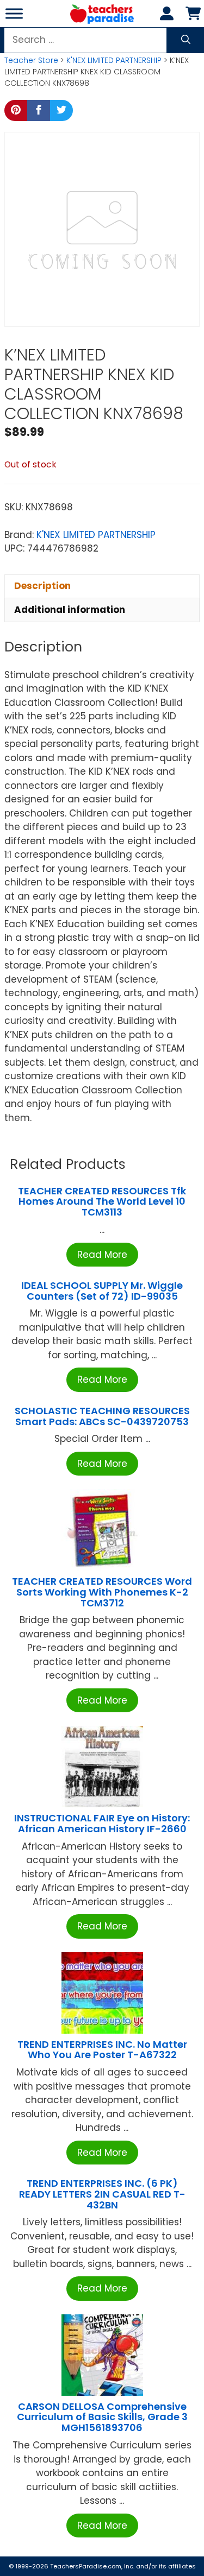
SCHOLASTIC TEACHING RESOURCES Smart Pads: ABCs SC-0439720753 (102, 1416)
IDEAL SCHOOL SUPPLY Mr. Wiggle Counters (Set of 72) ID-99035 (102, 1291)
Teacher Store (31, 60)
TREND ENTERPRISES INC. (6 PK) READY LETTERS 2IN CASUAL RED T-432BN (102, 2194)
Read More (102, 1255)
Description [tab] (42, 586)
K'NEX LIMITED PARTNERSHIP (114, 60)
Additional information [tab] (70, 610)
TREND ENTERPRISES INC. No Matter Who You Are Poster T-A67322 (102, 2050)
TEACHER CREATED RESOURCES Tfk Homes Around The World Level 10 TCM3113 (102, 1202)
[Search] (186, 40)
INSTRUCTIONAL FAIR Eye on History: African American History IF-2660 (102, 1823)
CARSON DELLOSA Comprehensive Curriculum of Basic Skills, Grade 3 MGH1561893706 (102, 2417)
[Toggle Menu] (14, 13)
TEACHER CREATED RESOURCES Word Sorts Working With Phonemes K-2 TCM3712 (102, 1592)
